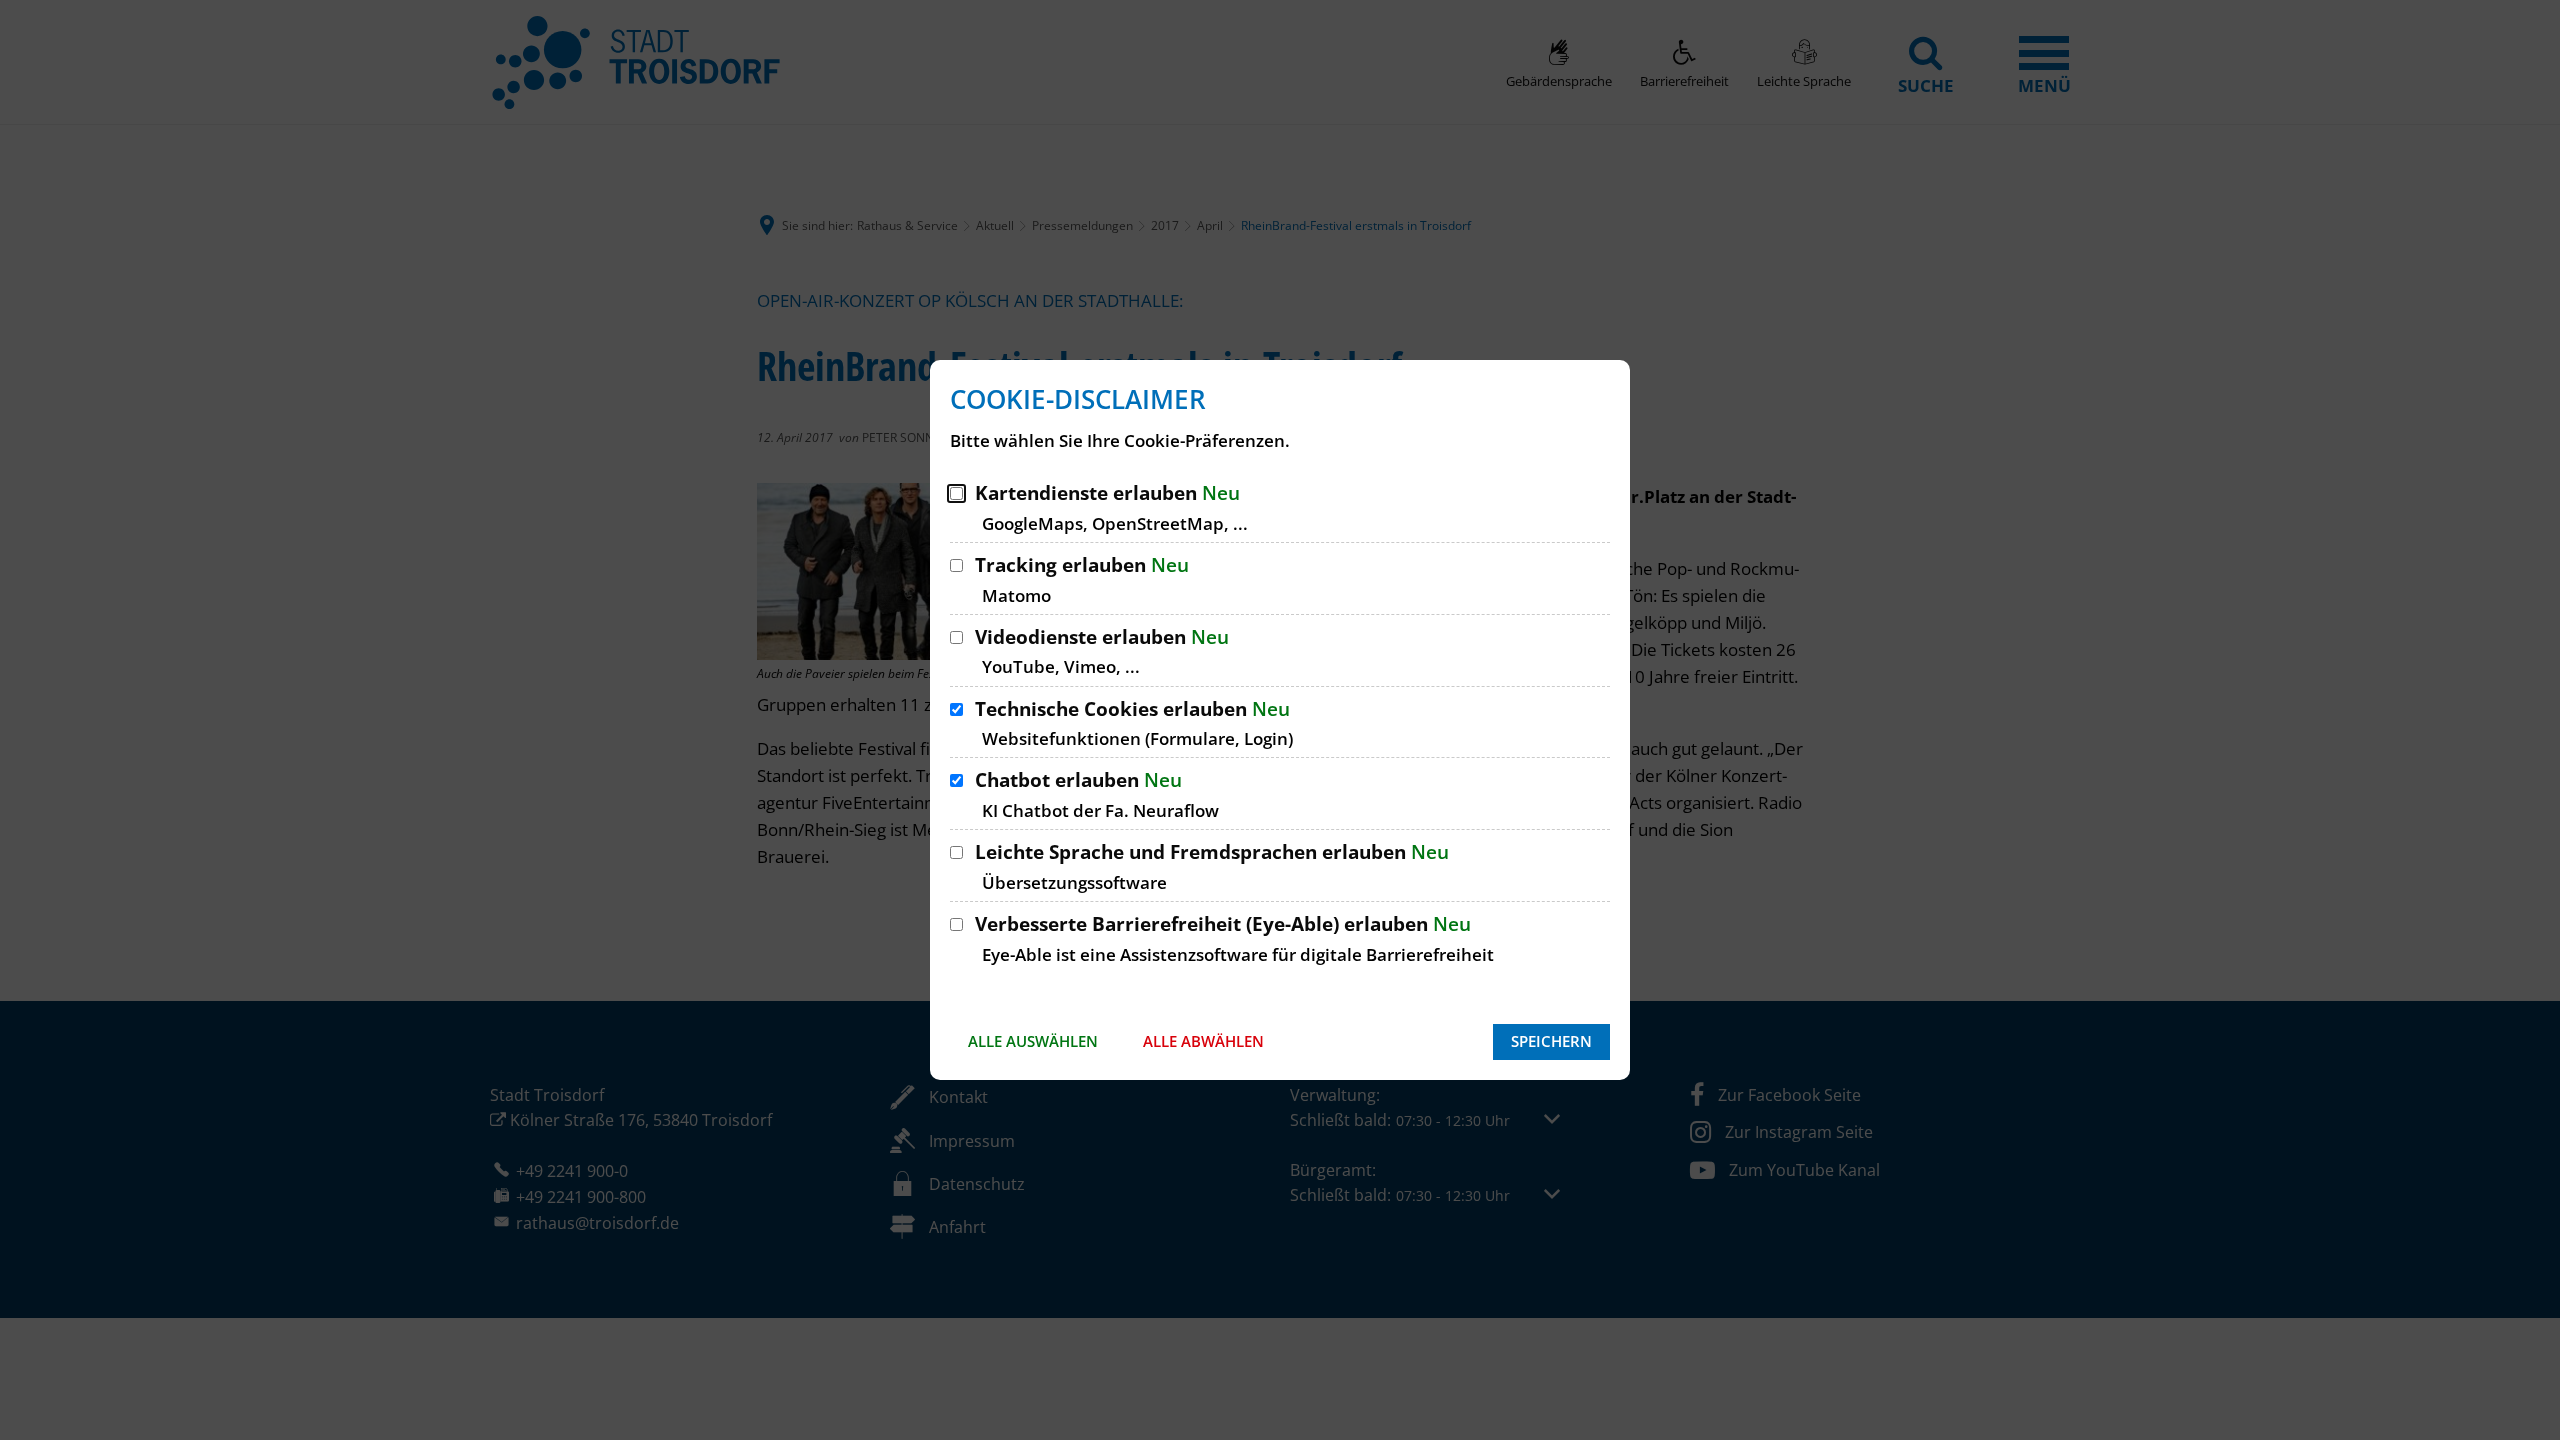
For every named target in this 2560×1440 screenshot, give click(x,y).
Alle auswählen (1033, 1041)
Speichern (1551, 1041)
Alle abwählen (1203, 1041)
